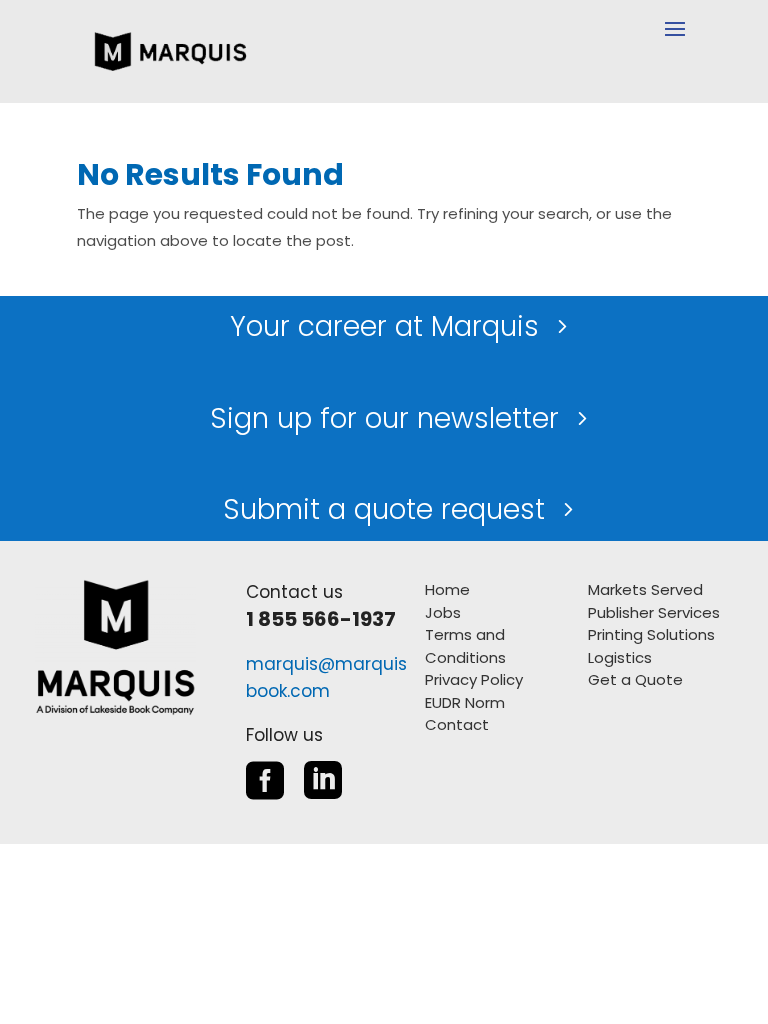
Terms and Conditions (465, 646)
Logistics (620, 657)
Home (447, 589)
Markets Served (645, 589)
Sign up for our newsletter (384, 418)
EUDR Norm (465, 702)
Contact (457, 724)
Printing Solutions (651, 634)
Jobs (443, 612)
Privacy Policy (474, 679)
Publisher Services (654, 612)
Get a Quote (635, 679)
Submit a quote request (384, 509)
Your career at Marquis (384, 326)
